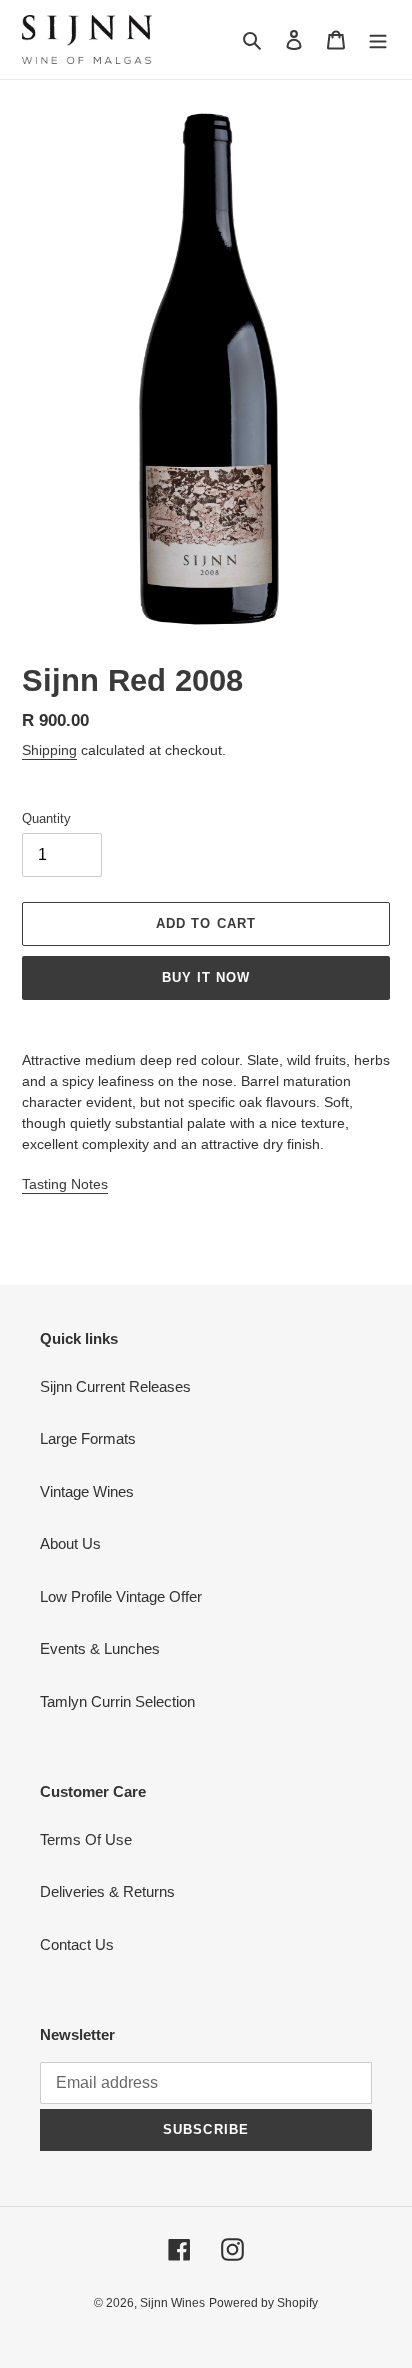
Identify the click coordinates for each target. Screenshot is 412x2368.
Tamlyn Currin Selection (117, 1701)
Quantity (46, 818)
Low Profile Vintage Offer (121, 1596)
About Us (70, 1543)
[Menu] (378, 39)
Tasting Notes (65, 1184)
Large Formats (88, 1438)
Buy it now (206, 977)
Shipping (49, 750)
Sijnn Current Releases (115, 1386)
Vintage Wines (87, 1491)
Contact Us (77, 1944)
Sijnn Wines (172, 2303)
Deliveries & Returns (107, 1891)
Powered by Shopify (263, 2303)
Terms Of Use (86, 1839)
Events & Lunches (100, 1648)
